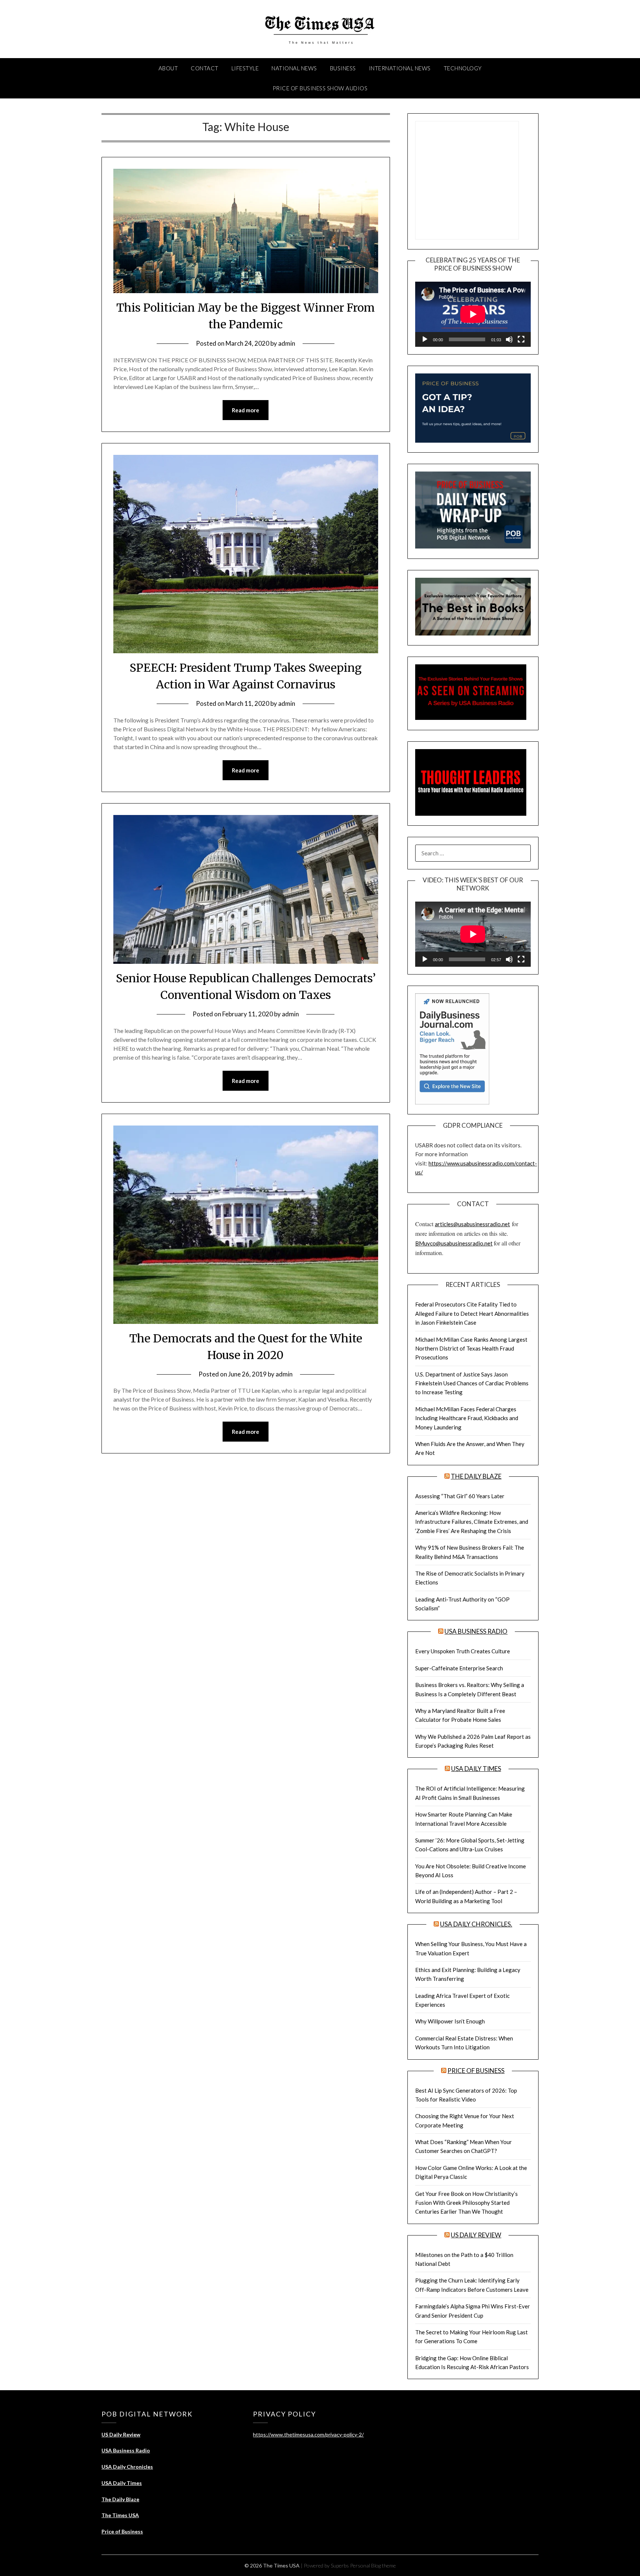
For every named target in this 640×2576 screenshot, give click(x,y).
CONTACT (205, 68)
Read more (246, 410)
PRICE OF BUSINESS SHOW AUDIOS (320, 88)
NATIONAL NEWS (294, 68)
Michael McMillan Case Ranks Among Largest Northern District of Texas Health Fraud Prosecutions (471, 1349)
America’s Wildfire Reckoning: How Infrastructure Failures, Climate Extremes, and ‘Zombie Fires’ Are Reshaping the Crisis (472, 1522)
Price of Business (476, 2071)
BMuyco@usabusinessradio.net (454, 1243)
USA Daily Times (476, 1769)
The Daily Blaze (476, 1476)
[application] (473, 314)
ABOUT (168, 68)
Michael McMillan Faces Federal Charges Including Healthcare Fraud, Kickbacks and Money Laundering (467, 1418)
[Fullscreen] (521, 339)
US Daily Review (476, 2235)
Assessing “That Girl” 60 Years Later (460, 1496)
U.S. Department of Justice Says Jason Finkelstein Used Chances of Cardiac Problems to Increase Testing (472, 1383)
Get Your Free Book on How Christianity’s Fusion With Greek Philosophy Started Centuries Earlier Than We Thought (466, 2203)
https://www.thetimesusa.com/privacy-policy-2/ (308, 2434)
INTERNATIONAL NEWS (400, 68)
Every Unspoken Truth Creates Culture (463, 1651)
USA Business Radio (476, 1631)
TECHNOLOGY (463, 68)
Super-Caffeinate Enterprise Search (459, 1668)
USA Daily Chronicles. (476, 1924)
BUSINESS (343, 68)
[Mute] (509, 339)
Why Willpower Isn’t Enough (450, 2021)
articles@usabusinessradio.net (472, 1224)
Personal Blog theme (373, 2565)
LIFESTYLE (245, 68)
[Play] (425, 339)
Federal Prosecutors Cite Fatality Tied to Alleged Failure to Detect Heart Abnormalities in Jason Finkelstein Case (472, 1313)
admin (287, 343)
